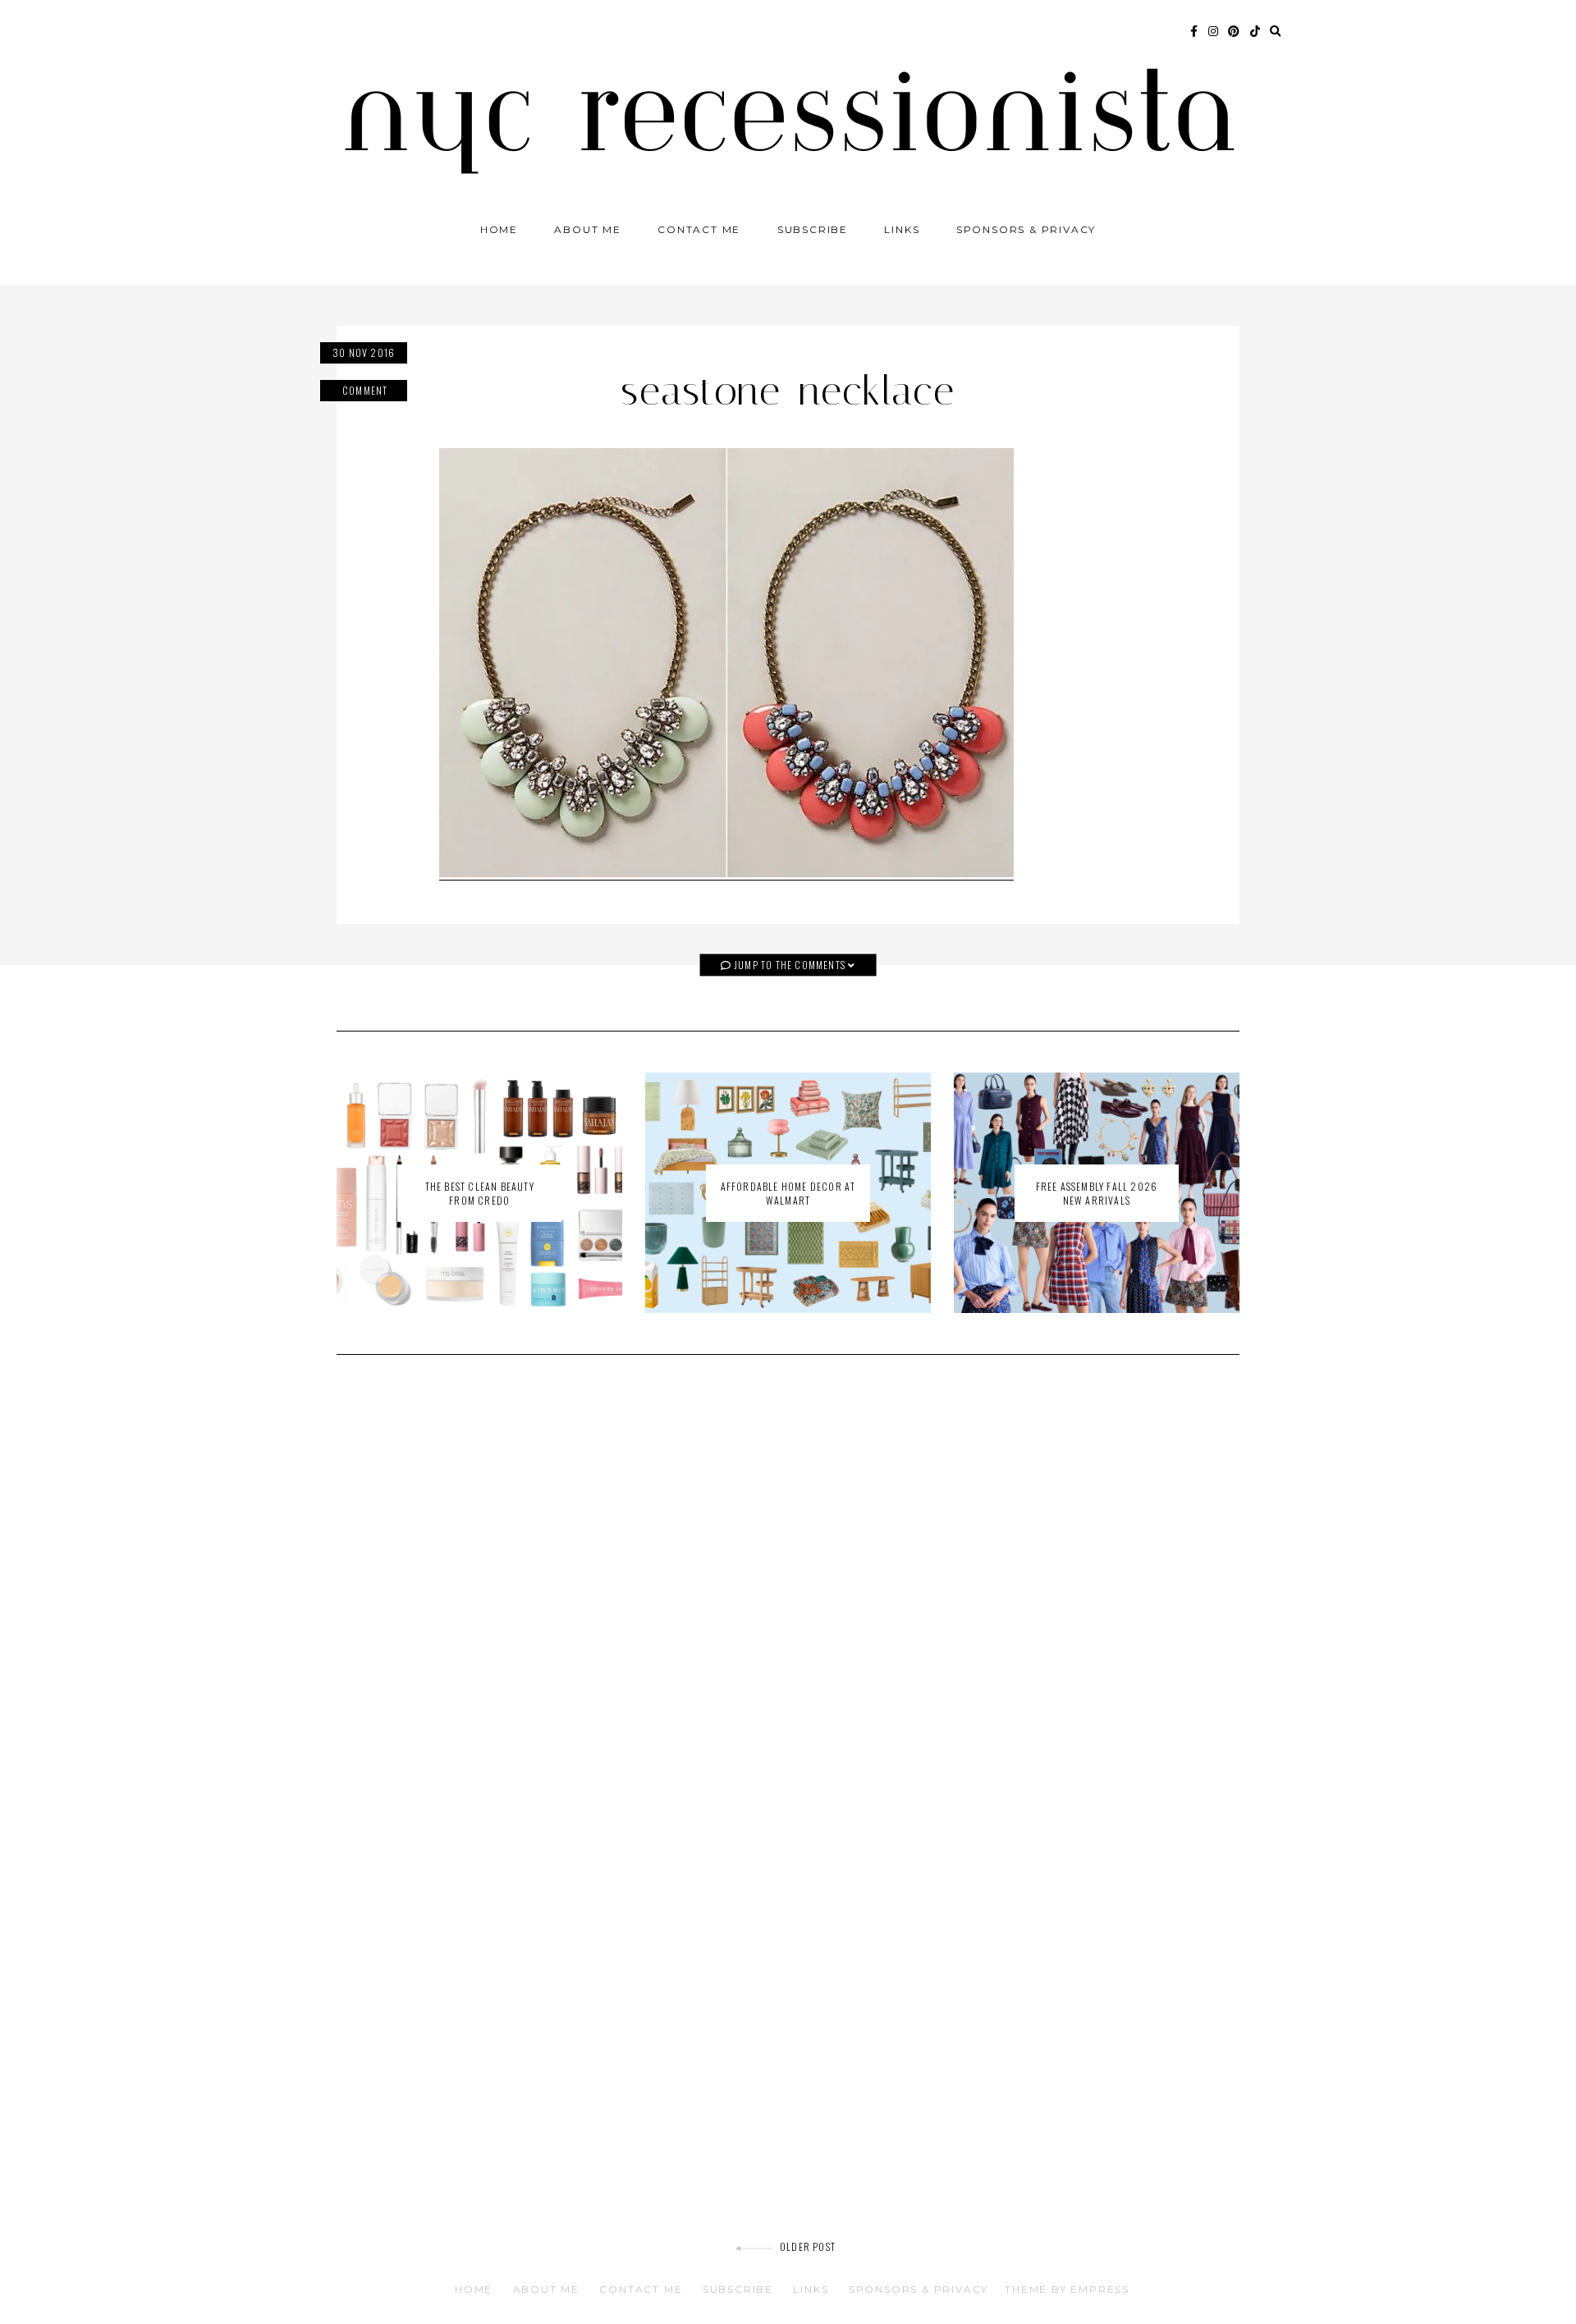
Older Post (808, 2246)
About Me (587, 229)
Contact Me (699, 229)
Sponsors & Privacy (1026, 229)
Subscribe (813, 229)
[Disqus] (788, 1601)
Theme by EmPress (1067, 2289)
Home (499, 229)
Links (902, 229)
